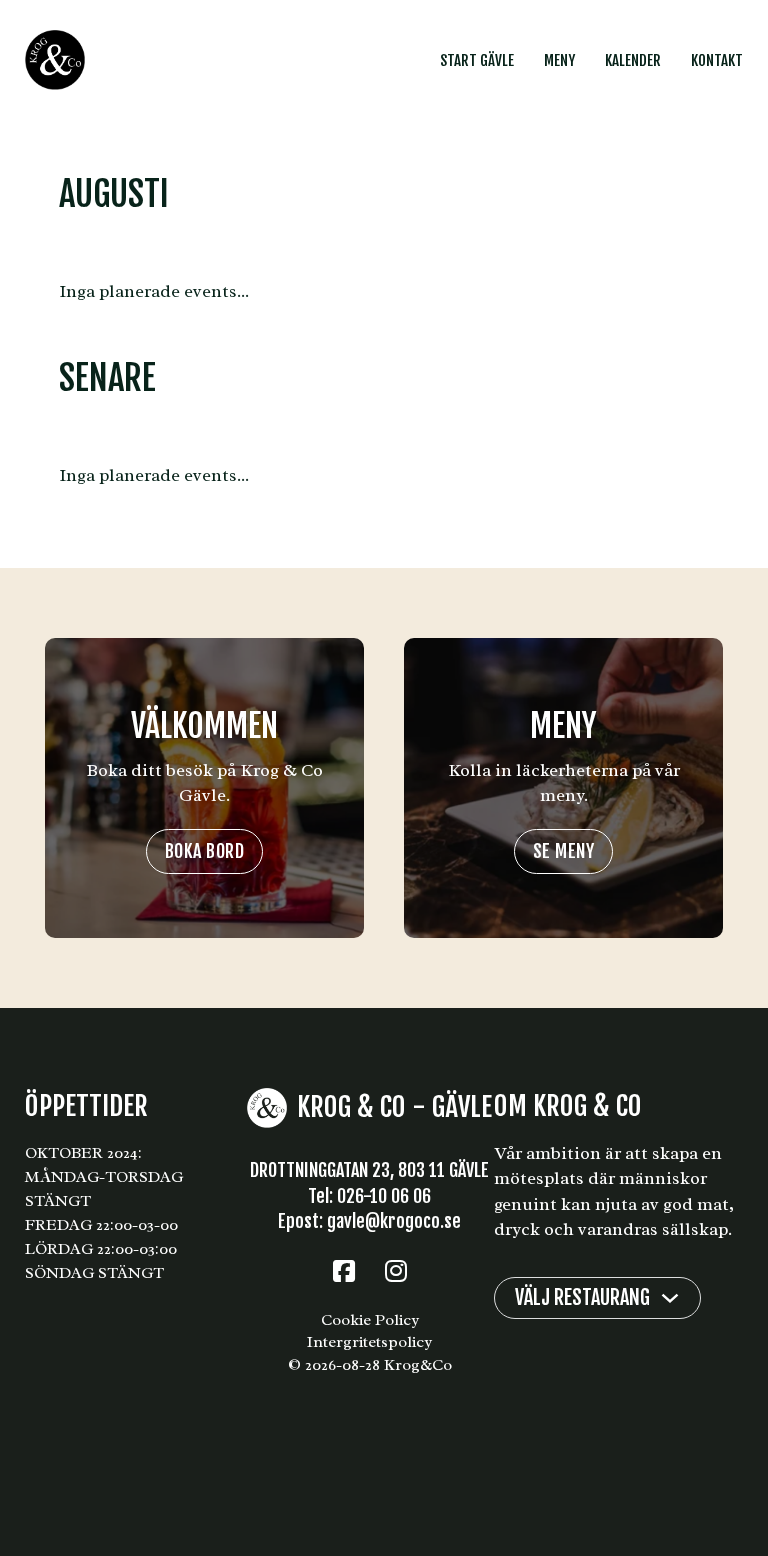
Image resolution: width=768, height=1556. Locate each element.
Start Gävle (477, 60)
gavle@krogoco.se (394, 1221)
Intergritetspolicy (369, 1342)
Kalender (633, 60)
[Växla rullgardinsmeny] (670, 1298)
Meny (559, 60)
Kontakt (717, 60)
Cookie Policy (370, 1320)
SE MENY (564, 851)
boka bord (205, 851)
